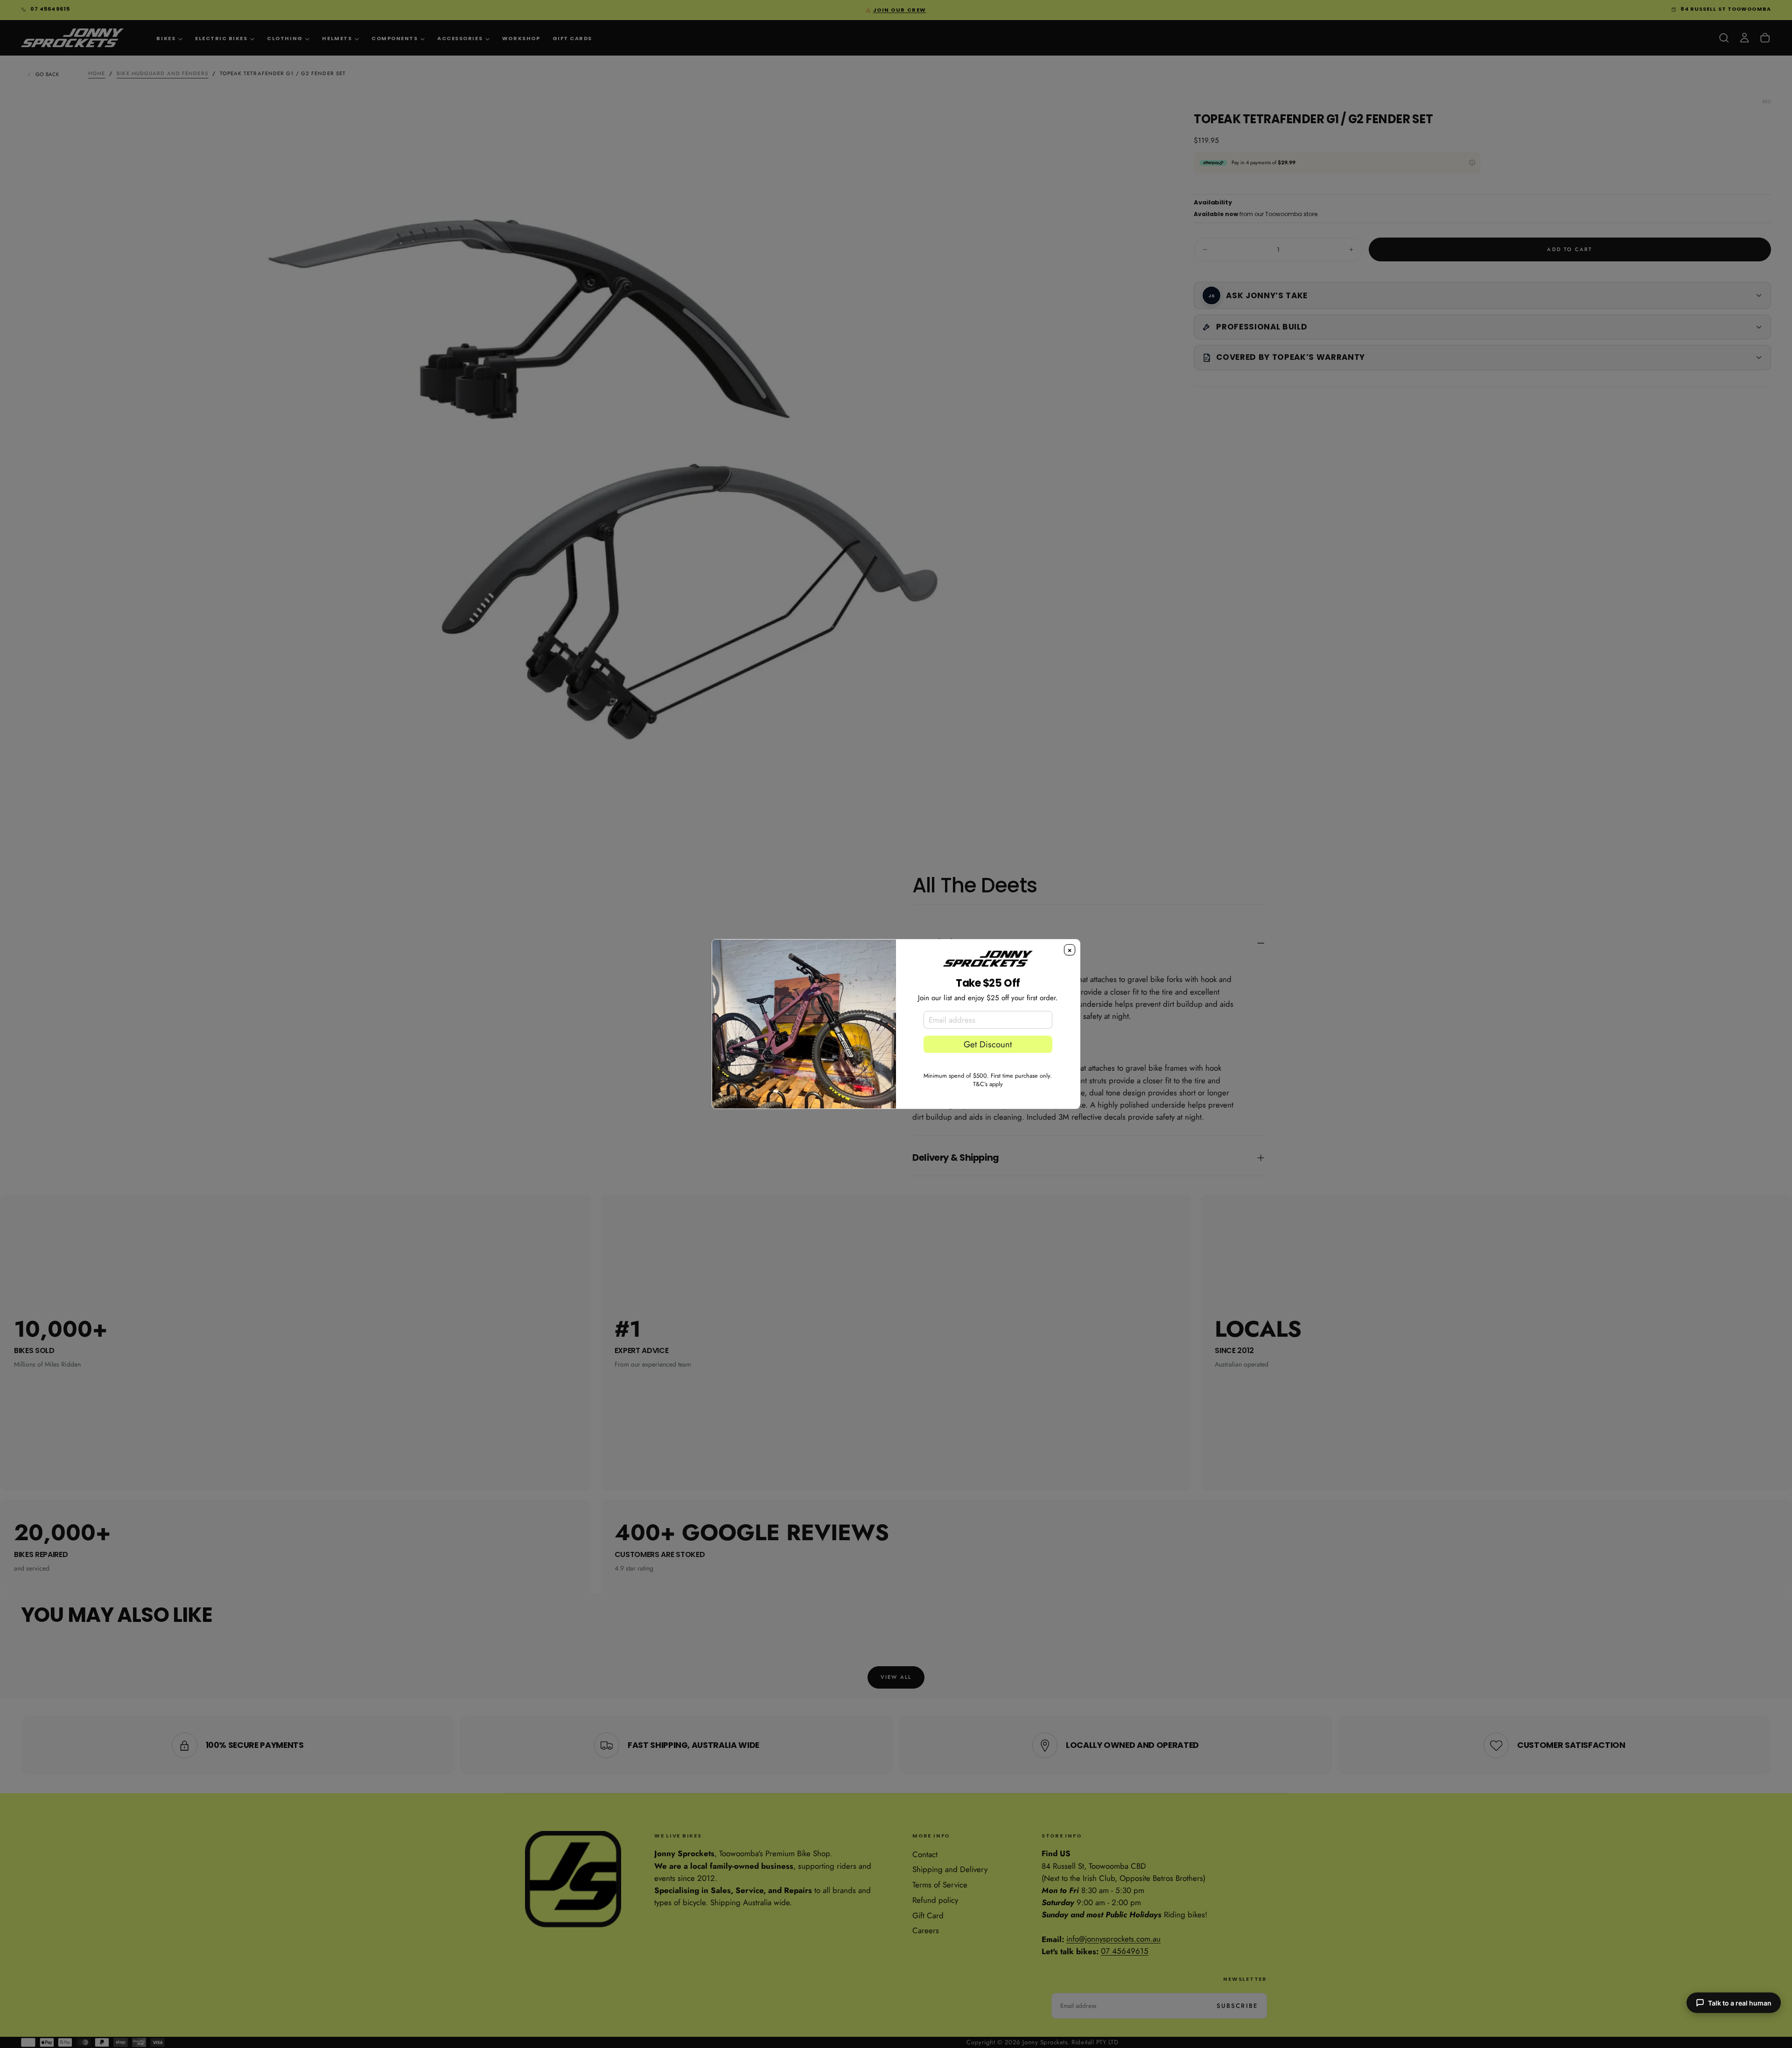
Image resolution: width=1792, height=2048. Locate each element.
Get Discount (988, 1044)
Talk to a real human (1740, 2003)
